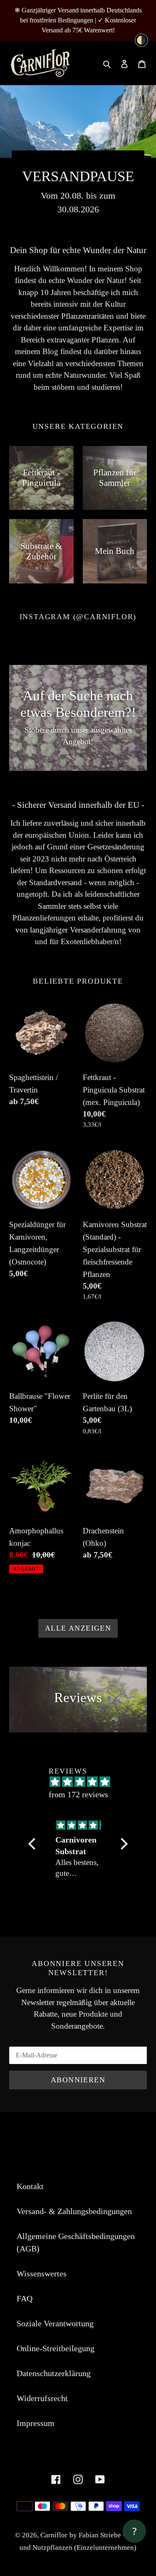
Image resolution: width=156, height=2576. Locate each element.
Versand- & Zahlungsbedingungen (74, 2211)
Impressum (36, 2423)
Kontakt (30, 2186)
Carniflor (54, 2535)
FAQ (25, 2298)
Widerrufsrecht (42, 2398)
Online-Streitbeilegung (56, 2348)
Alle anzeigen (78, 1628)
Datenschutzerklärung (54, 2373)
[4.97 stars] (82, 1782)
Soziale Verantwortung (55, 2323)
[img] (79, 1825)
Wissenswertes (42, 2273)
